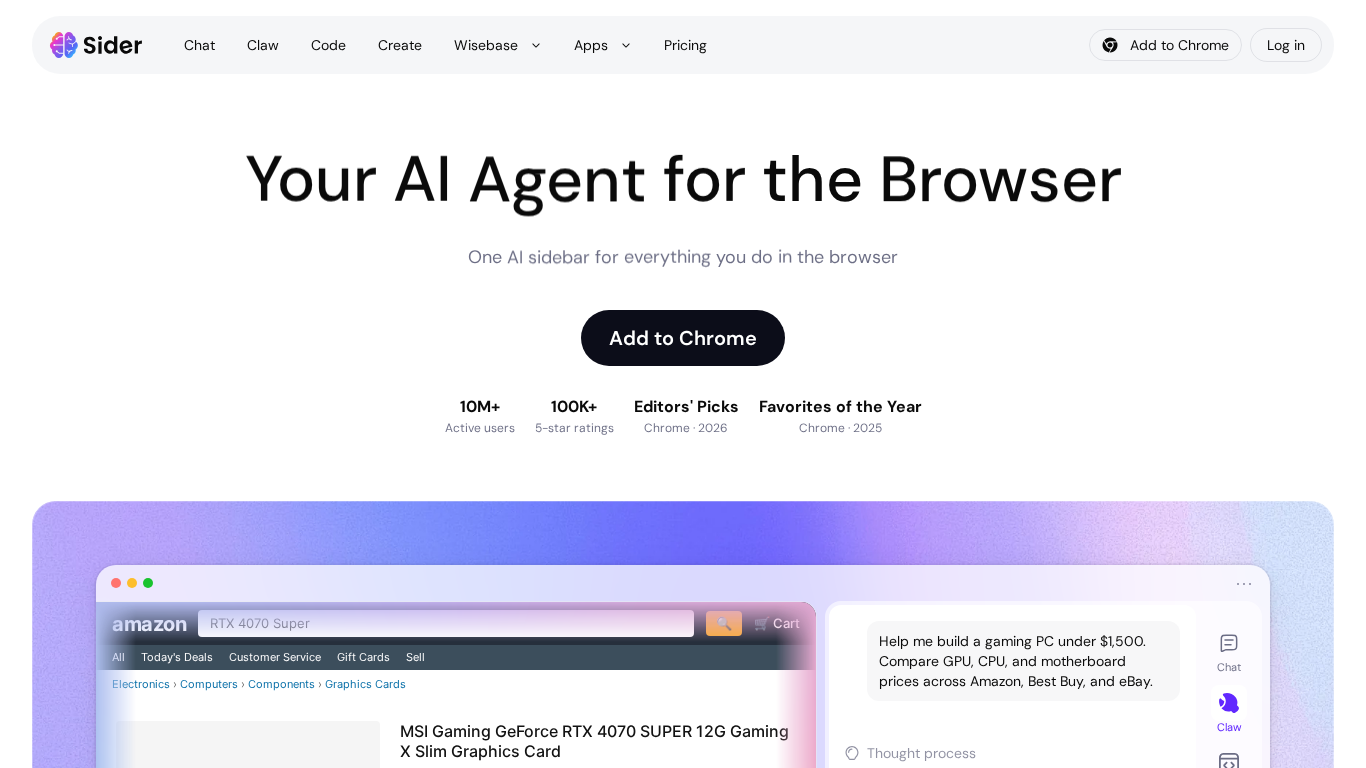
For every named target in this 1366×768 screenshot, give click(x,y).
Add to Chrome (683, 338)
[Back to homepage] (96, 45)
